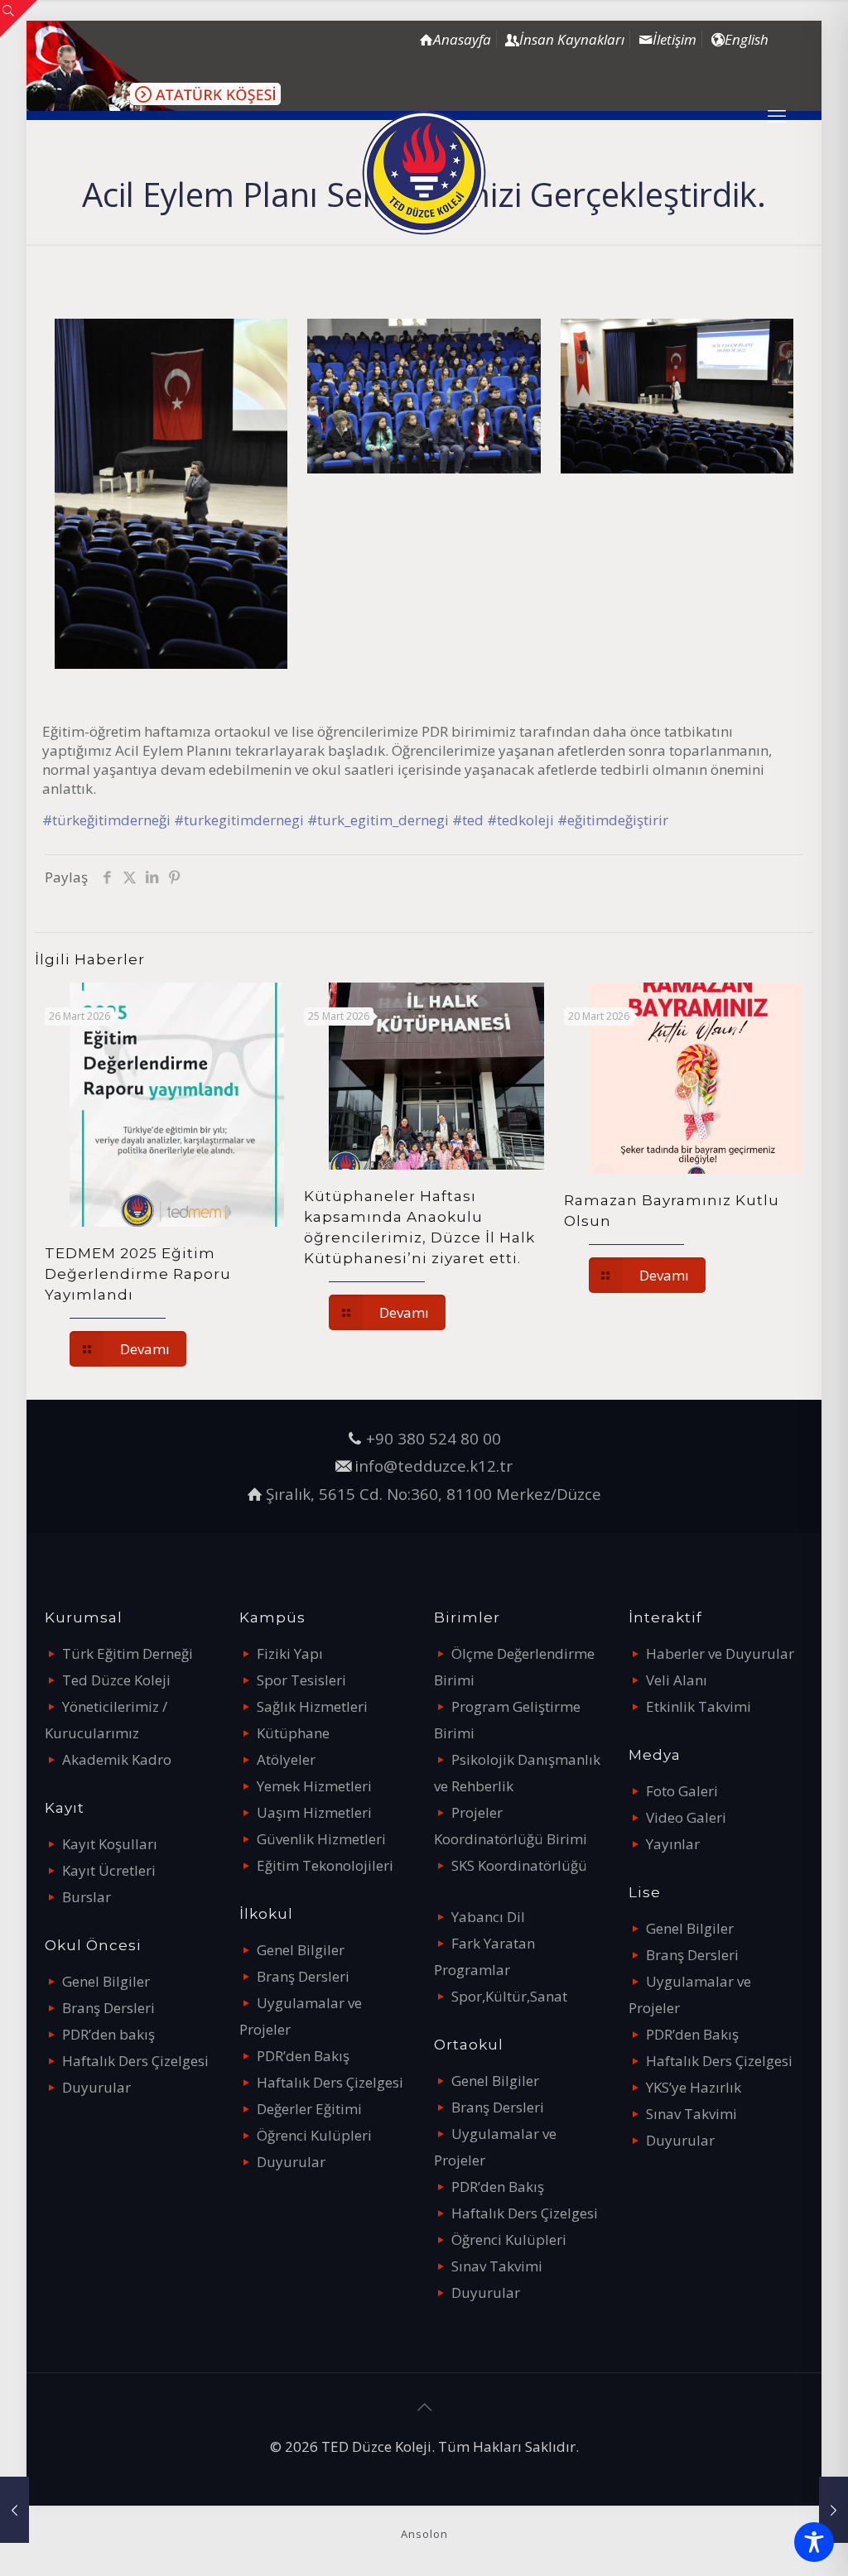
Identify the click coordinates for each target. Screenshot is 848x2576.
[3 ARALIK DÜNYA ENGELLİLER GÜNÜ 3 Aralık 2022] (14, 2510)
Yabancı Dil (488, 1917)
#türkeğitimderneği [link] (106, 820)
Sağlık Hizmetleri (312, 1706)
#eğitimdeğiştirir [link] (613, 820)
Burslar (87, 1897)
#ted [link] (468, 820)
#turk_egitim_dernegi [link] (378, 820)
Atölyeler (286, 1759)
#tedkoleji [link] (520, 820)
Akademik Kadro (117, 1759)
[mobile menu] (777, 115)
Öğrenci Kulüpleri (314, 2135)
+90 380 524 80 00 (434, 1438)
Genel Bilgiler (106, 1981)
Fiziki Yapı (290, 1653)
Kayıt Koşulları (110, 1844)
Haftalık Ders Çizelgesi (135, 2061)
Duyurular (96, 2087)
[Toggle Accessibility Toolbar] (814, 2542)
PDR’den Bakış (303, 2056)
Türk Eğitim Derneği (128, 1653)
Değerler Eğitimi (309, 2109)
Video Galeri (686, 1817)
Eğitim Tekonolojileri (325, 1865)
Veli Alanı (677, 1680)
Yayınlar (673, 1844)
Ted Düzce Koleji (116, 1680)
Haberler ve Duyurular (720, 1653)
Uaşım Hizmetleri (314, 1812)
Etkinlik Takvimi (699, 1706)
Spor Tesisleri (301, 1680)
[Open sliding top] (19, 19)
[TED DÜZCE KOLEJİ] (424, 173)
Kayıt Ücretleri (109, 1870)
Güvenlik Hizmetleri (321, 1839)
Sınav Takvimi (497, 2266)
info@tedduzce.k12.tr (434, 1466)
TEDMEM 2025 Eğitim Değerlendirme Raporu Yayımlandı (138, 1274)
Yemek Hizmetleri (314, 1786)
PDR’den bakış (108, 2034)
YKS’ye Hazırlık (694, 2087)
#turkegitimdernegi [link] (239, 820)
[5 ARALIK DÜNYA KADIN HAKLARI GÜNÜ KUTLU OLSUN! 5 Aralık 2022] (834, 2510)
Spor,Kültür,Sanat (509, 1996)
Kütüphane (293, 1733)
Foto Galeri (682, 1791)
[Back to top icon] (424, 2407)
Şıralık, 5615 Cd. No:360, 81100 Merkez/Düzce (434, 1494)
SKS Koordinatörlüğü (519, 1865)
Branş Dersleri (108, 2008)
